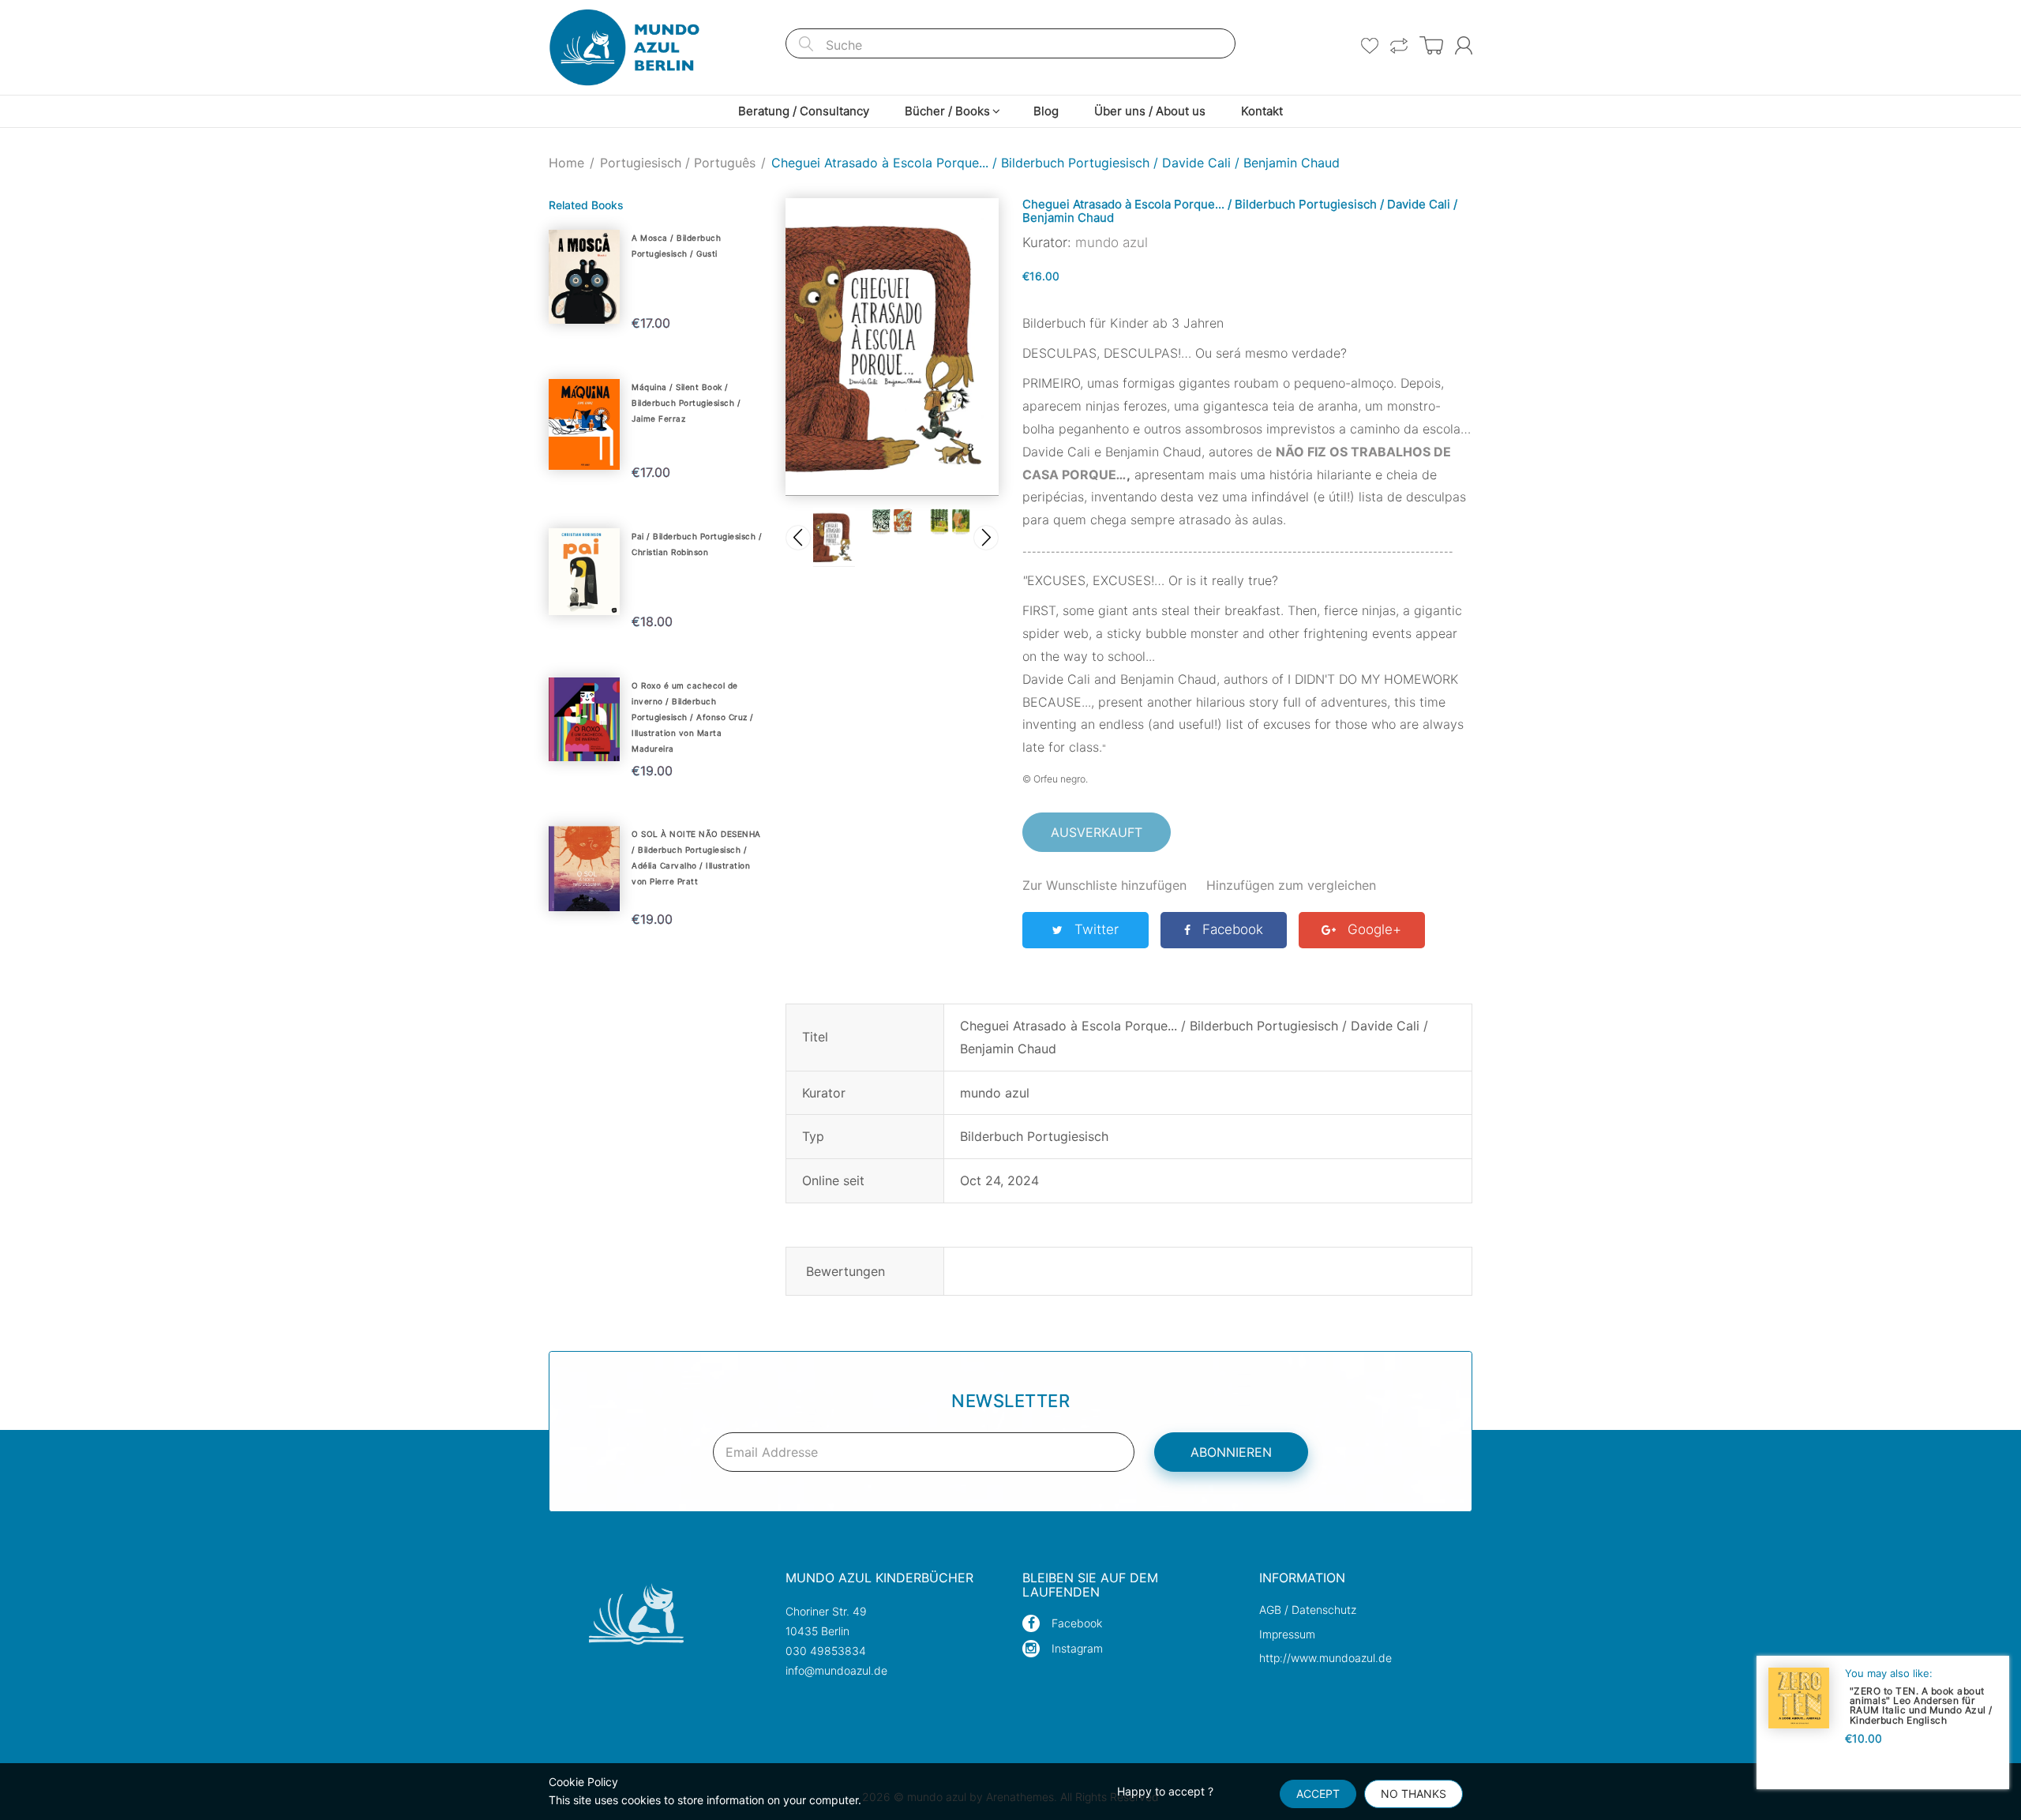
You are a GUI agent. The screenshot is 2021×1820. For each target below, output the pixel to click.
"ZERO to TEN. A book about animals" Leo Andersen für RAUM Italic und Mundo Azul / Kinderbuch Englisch (1921, 1705)
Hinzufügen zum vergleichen (1291, 885)
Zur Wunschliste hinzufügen (1104, 885)
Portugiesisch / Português (678, 163)
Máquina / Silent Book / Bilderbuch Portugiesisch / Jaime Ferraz (686, 403)
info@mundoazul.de (836, 1670)
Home (566, 163)
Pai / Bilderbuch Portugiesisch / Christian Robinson (697, 544)
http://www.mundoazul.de (1325, 1658)
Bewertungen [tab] (846, 1271)
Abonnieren (1231, 1452)
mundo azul (1112, 242)
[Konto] (1464, 45)
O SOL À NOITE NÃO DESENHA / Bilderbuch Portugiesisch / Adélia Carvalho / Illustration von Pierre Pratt (696, 857)
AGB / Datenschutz (1308, 1610)
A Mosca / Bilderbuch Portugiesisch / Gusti (676, 246)
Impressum (1287, 1634)
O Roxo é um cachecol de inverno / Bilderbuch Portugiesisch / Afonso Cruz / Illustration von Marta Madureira (693, 717)
